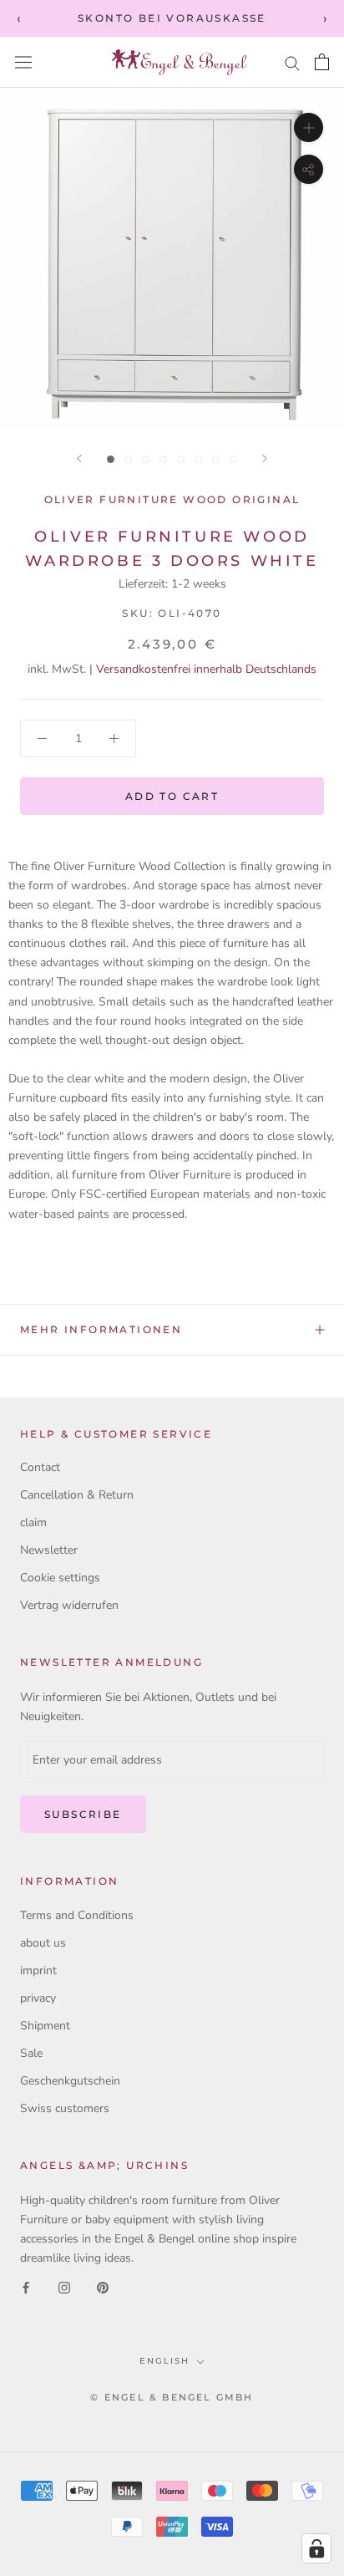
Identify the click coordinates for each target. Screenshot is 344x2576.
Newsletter (49, 1550)
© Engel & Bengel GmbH (172, 2397)
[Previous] (79, 458)
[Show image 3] (146, 459)
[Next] (265, 458)
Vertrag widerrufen (69, 1605)
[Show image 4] (163, 459)
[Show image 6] (198, 459)
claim (33, 1522)
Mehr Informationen (101, 1329)
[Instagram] (64, 2286)
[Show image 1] (111, 459)
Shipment (45, 2026)
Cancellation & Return (77, 1495)
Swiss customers (65, 2108)
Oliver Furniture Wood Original (172, 499)
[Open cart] (322, 62)
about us (43, 1943)
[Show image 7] (216, 459)
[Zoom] (309, 127)
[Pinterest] (103, 2286)
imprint (38, 1970)
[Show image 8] (233, 459)
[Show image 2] (128, 459)
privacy (38, 1998)
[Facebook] (26, 2286)
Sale (31, 2053)
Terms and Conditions (77, 1915)
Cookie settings (60, 1578)
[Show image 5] (181, 459)
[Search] (292, 62)
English (164, 2361)
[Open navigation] (23, 62)
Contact (40, 1467)
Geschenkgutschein (70, 2081)
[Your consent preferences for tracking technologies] (316, 2548)
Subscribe (83, 1814)
